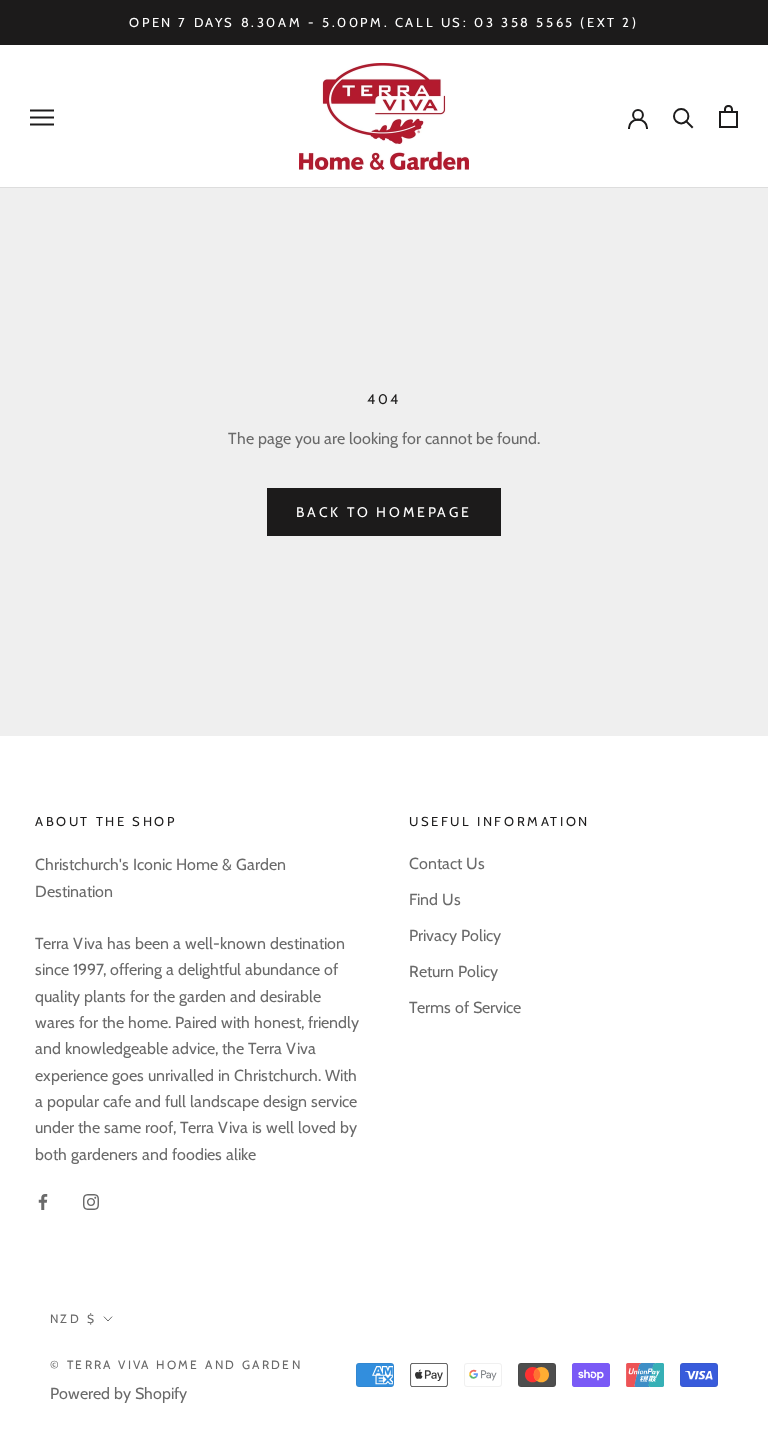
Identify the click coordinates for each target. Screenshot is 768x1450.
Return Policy (453, 971)
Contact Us (447, 863)
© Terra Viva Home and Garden (176, 1364)
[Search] (683, 116)
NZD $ (73, 1318)
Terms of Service (465, 1007)
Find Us (435, 899)
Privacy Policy (455, 935)
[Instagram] (91, 1201)
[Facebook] (43, 1201)
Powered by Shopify (118, 1393)
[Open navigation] (42, 117)
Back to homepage (384, 512)
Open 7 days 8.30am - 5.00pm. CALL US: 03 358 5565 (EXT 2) (383, 22)
